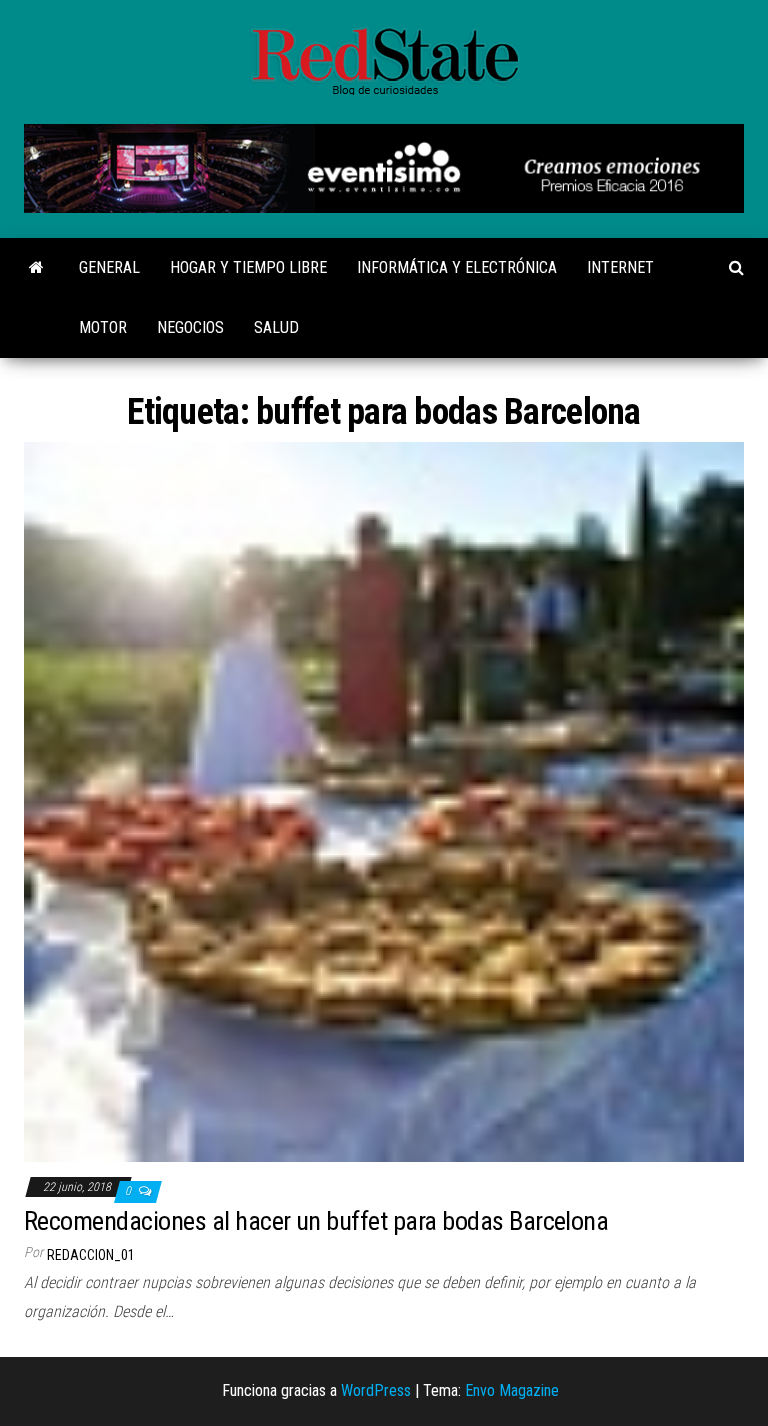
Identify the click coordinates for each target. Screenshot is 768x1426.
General (109, 267)
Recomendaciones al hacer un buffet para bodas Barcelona (316, 1221)
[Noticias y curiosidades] (36, 268)
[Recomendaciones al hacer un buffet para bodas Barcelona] (384, 801)
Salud (276, 327)
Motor (103, 327)
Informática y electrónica (457, 267)
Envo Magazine (512, 1390)
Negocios (190, 327)
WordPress (376, 1390)
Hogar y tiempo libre (248, 267)
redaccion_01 (91, 1255)
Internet (620, 267)
